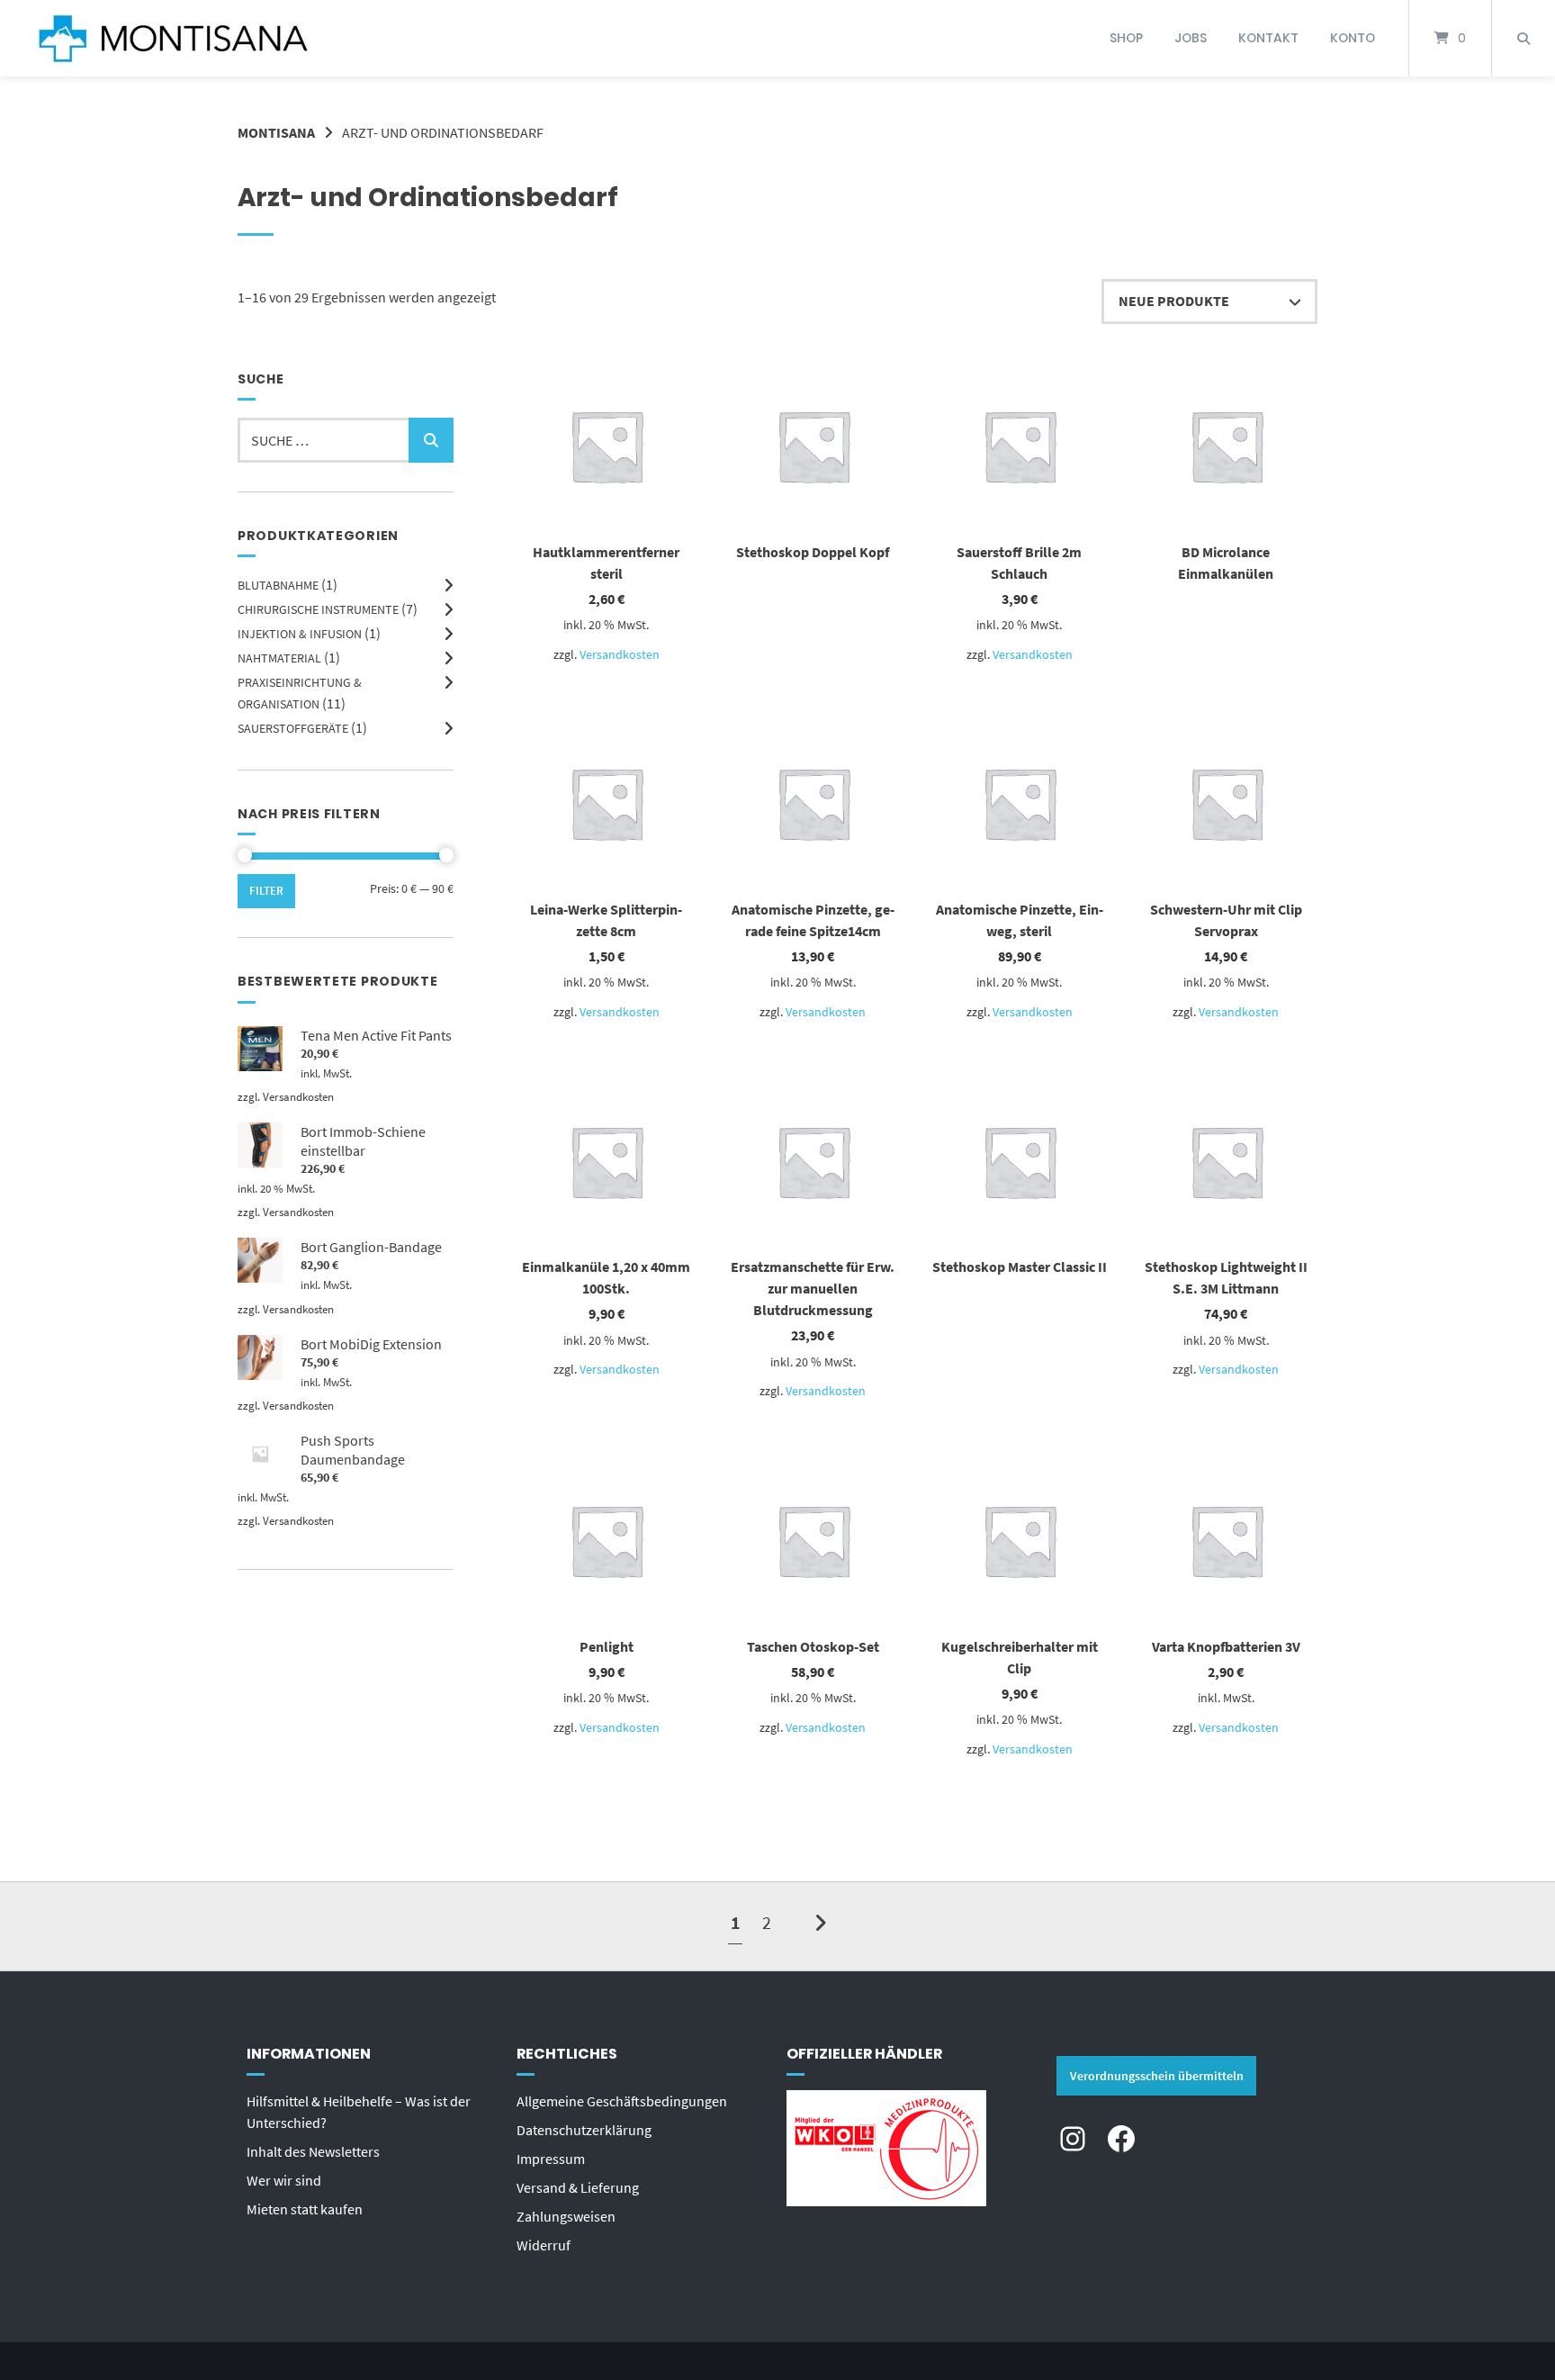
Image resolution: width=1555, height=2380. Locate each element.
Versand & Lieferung (578, 2187)
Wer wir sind (284, 2180)
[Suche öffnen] (1524, 38)
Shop (1126, 38)
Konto (1353, 38)
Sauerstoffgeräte (293, 728)
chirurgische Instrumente (318, 609)
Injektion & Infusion (300, 634)
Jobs (1191, 38)
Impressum (551, 2159)
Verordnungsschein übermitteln (1157, 2076)
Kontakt (1268, 38)
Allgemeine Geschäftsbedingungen (622, 2101)
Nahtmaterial (279, 658)
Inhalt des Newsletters (313, 2151)
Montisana (276, 132)
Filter (266, 891)
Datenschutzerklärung (584, 2130)
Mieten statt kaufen (305, 2209)
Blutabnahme (278, 585)
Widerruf (544, 2245)
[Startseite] (173, 38)
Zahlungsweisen (566, 2216)
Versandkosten (620, 654)
